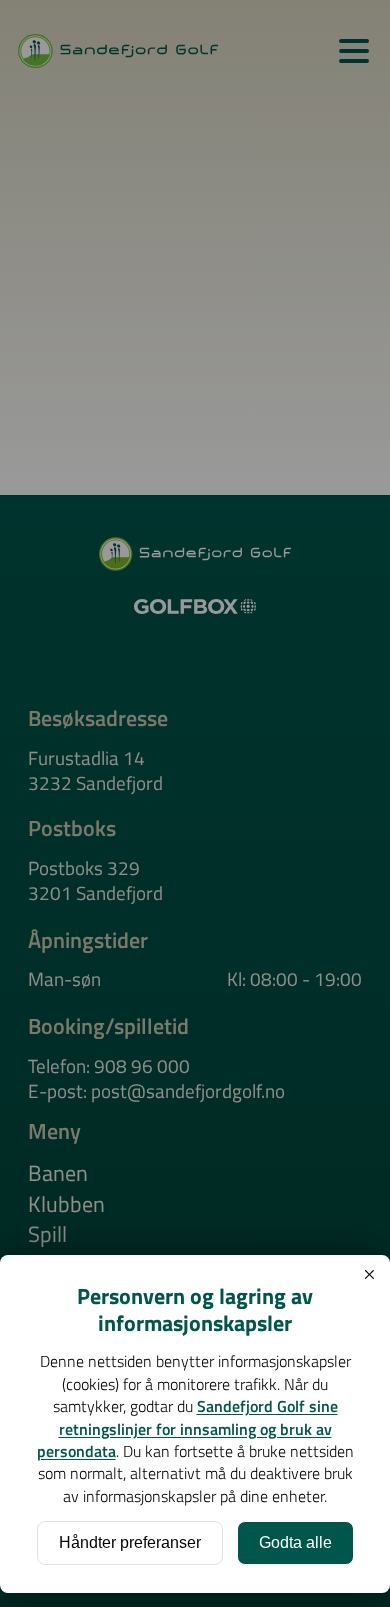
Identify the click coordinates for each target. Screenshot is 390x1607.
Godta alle (295, 1542)
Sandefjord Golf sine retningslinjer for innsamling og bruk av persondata (187, 1428)
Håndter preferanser (130, 1542)
